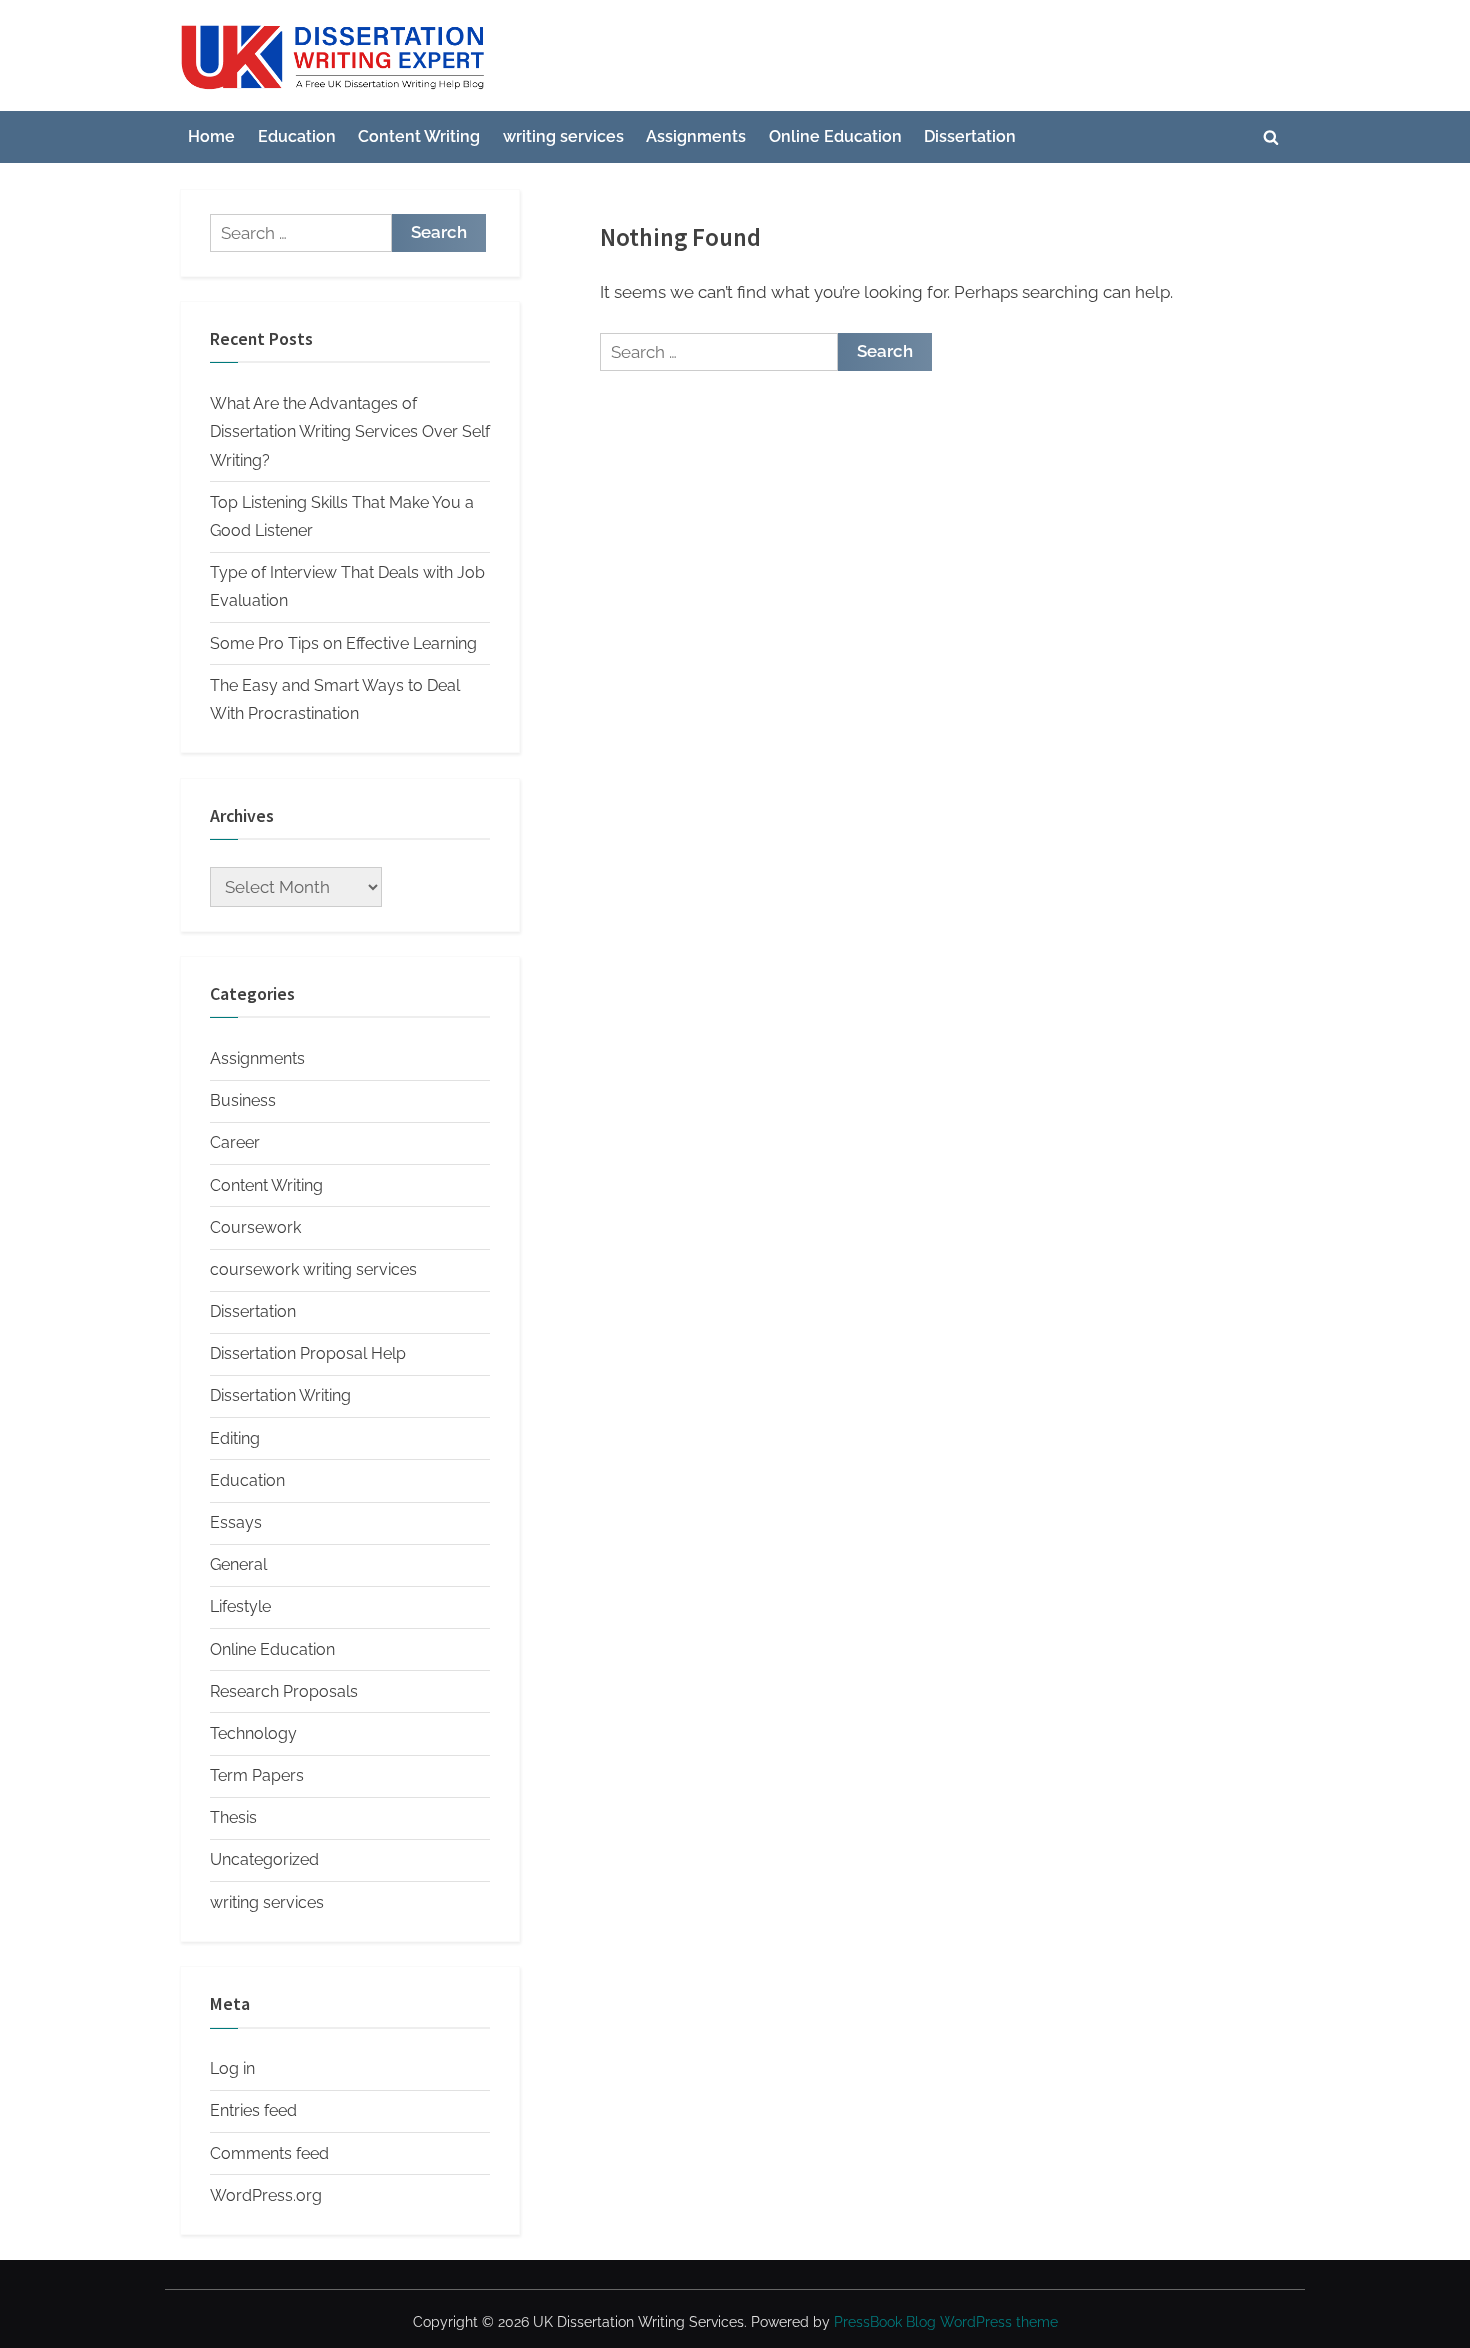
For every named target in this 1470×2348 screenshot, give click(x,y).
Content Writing (419, 136)
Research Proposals (284, 1691)
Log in (232, 2068)
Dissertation (970, 136)
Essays (236, 1522)
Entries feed (253, 2110)
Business (243, 1100)
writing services (563, 136)
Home (211, 136)
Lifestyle (240, 1606)
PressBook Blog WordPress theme (946, 2322)
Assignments (696, 136)
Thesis (233, 1817)
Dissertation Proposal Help (308, 1353)
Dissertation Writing (280, 1395)
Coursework (255, 1227)
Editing (235, 1438)
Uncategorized (264, 1859)
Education (297, 136)
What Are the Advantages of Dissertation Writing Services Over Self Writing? (350, 432)
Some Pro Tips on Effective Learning (343, 643)
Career (235, 1142)
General (238, 1564)
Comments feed (269, 2153)
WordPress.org (266, 2195)
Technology (253, 1733)
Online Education (835, 136)
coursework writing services (313, 1269)
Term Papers (257, 1775)
